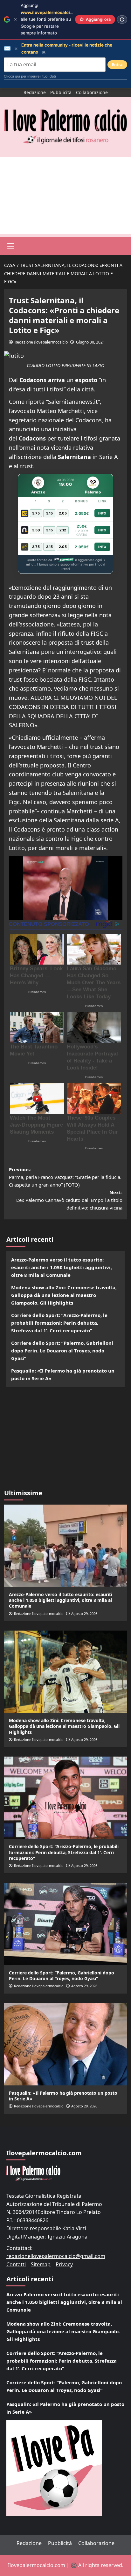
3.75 (36, 513)
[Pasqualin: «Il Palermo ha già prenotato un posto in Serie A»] (66, 2044)
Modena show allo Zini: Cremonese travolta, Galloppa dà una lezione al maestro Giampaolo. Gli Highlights (64, 1295)
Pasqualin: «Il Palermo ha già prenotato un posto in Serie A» (63, 1374)
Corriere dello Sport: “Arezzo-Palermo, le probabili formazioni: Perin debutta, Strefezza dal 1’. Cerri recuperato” (59, 1323)
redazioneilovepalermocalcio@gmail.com (56, 2256)
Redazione (35, 92)
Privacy (64, 2264)
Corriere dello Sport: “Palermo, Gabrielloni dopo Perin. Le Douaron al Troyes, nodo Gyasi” (62, 1351)
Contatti (16, 2264)
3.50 (36, 530)
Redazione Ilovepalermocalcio (41, 342)
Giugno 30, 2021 (90, 342)
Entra (117, 65)
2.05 (63, 513)
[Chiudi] (15, 19)
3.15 (49, 513)
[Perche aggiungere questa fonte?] (122, 19)
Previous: (65, 1177)
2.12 (63, 530)
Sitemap (41, 2264)
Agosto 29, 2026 (84, 1614)
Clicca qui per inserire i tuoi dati (30, 76)
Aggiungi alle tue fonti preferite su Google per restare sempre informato (52, 19)
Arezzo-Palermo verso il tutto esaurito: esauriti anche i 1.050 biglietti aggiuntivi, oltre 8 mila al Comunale (62, 1267)
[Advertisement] (65, 196)
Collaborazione (92, 92)
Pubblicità (61, 92)
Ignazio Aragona (68, 2237)
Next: (69, 1200)
